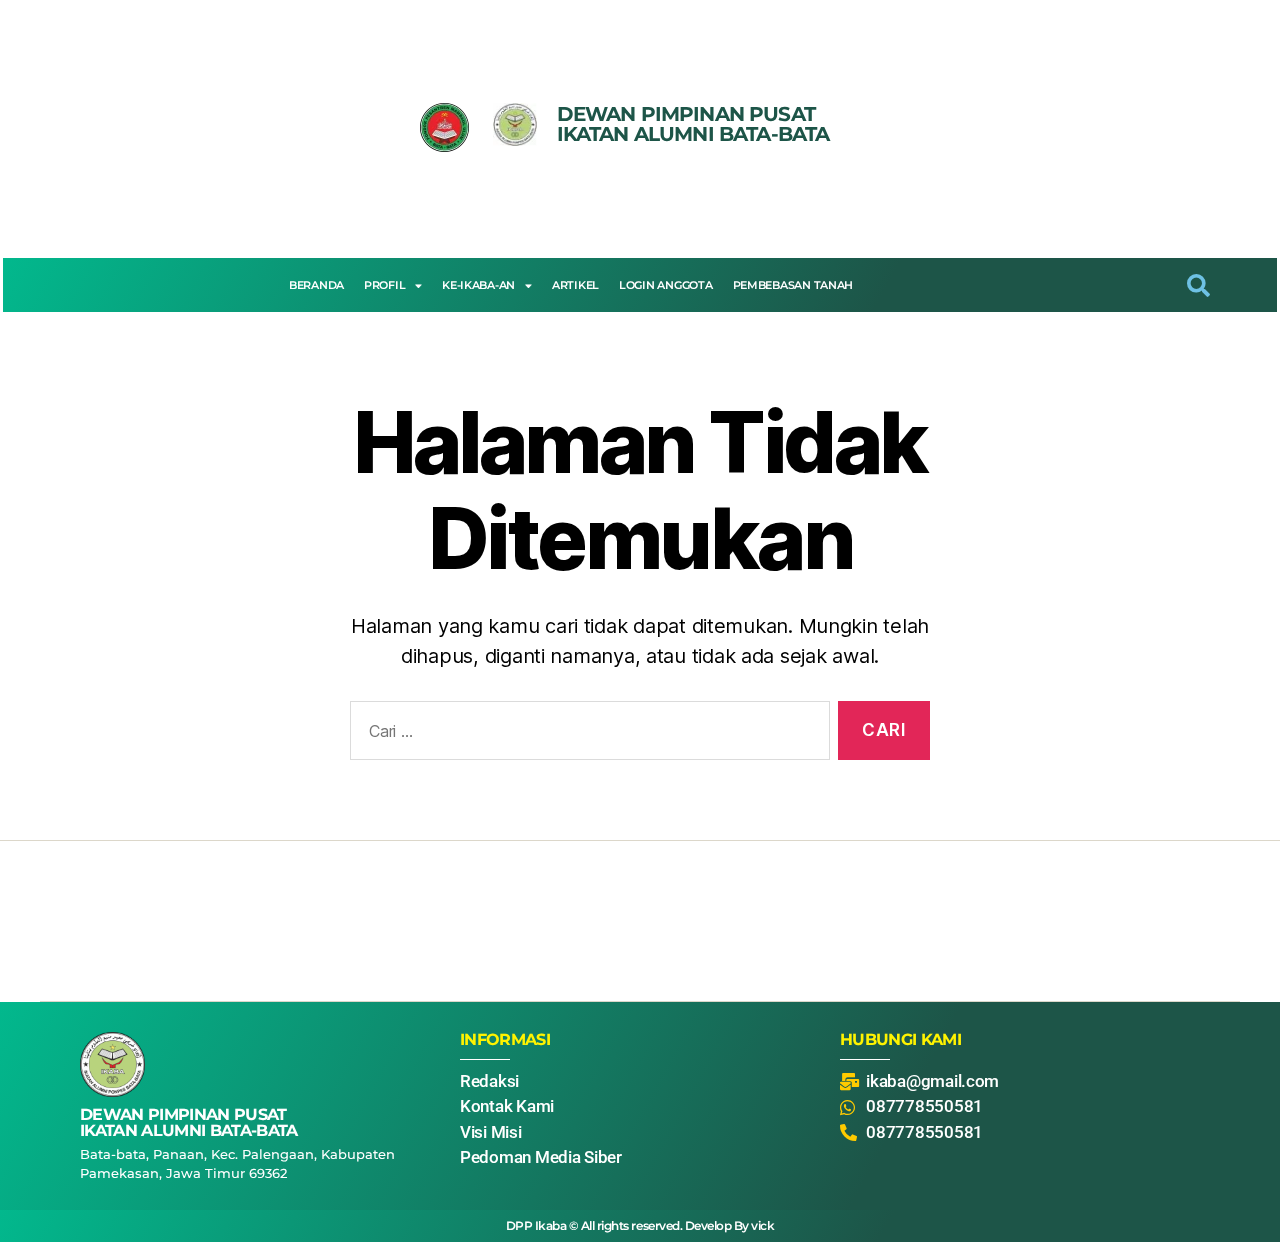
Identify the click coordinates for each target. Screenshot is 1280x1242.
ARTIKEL (575, 285)
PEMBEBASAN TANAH (793, 285)
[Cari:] (586, 734)
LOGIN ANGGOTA (666, 285)
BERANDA (316, 285)
